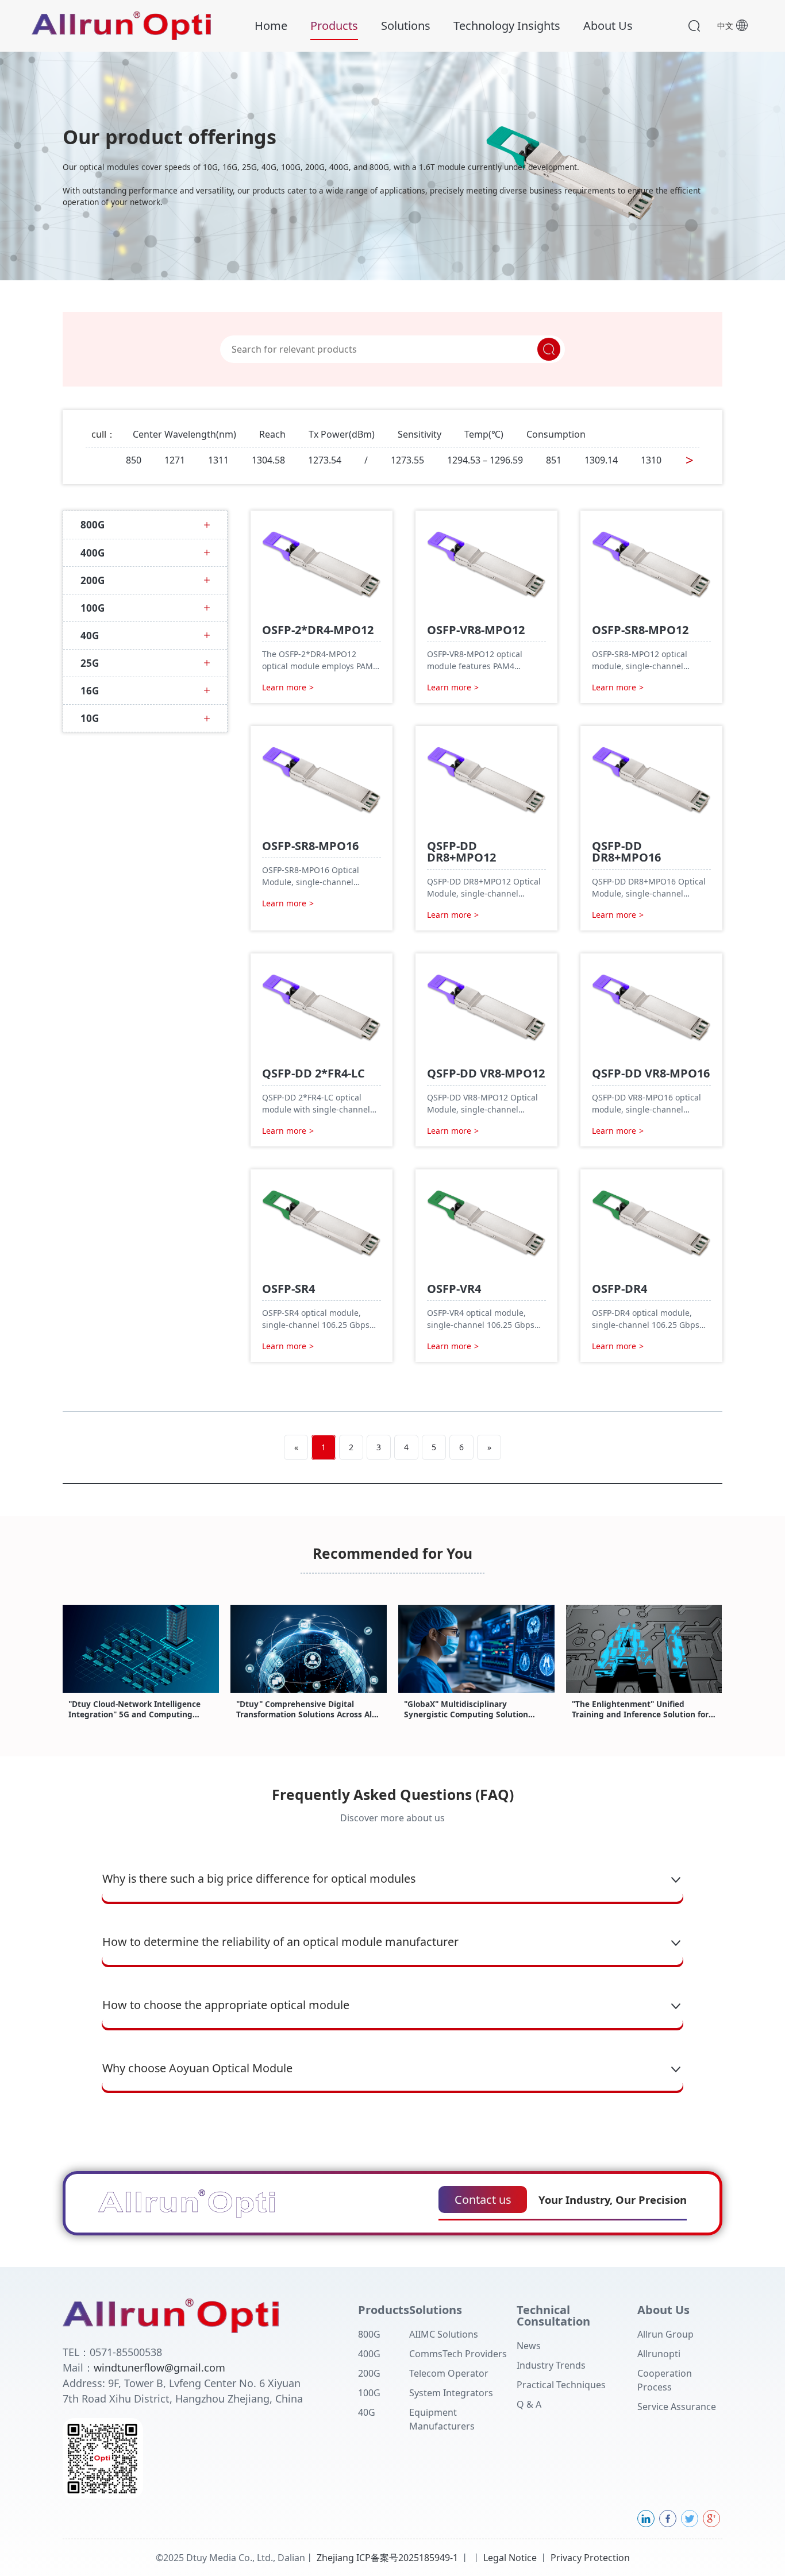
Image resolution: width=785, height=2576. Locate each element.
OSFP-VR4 (454, 1290)
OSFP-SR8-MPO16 (310, 847)
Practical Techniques (561, 2385)
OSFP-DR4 (619, 1290)
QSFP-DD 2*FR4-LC (313, 1074)
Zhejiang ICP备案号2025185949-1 (387, 2558)
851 (554, 460)
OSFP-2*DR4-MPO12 (318, 631)
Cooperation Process (665, 2380)
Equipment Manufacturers (442, 2419)
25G (90, 663)
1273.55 (407, 460)
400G (93, 552)
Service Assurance (677, 2407)
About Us (608, 26)
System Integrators (451, 2393)
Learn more (288, 688)
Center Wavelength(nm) (184, 434)
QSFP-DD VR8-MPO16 (651, 1074)
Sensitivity (420, 434)
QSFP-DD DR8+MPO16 (626, 853)
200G (93, 580)
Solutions (406, 26)
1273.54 (325, 460)
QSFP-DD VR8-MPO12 (486, 1074)
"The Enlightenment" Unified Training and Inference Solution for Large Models (640, 1709)
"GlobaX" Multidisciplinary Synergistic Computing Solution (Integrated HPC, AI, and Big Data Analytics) (470, 1709)
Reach (272, 434)
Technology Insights (507, 26)
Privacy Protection (590, 2558)
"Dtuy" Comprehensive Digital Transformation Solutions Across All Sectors (305, 1709)
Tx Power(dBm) (342, 434)
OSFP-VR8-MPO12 (476, 631)
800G (93, 525)
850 (134, 460)
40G (90, 635)
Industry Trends (551, 2365)
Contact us (483, 2200)
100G (93, 607)
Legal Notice (510, 2558)
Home (271, 26)
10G (90, 718)
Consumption (556, 434)
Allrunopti (659, 2354)
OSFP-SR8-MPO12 (640, 631)
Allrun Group (665, 2334)
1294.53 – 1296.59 (485, 460)
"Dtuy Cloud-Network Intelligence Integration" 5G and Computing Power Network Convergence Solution (134, 1709)
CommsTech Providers (458, 2354)
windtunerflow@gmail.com (159, 2368)
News (529, 2346)
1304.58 (268, 460)
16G (90, 690)
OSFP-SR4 (288, 1290)
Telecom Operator (449, 2373)
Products (334, 26)
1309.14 (601, 460)
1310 (651, 460)
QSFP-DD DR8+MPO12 (461, 853)
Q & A (529, 2404)
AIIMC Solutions (444, 2334)
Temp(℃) (484, 434)
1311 (218, 460)
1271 (175, 460)
